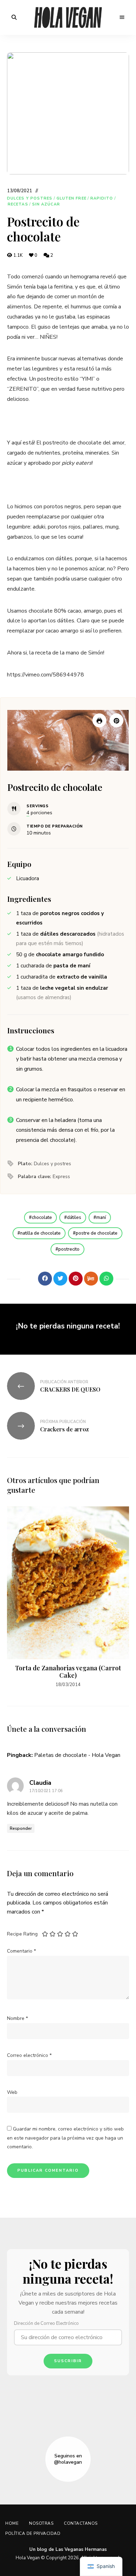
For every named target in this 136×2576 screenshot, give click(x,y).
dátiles (74, 1218)
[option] (68, 1597)
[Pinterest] (76, 1279)
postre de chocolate (97, 1233)
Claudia (40, 1783)
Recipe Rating (22, 1934)
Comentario (21, 1951)
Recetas (18, 204)
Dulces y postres (30, 198)
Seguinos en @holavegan (68, 2459)
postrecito (69, 1249)
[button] (116, 720)
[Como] (30, 1279)
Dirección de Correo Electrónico (46, 2323)
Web (12, 2092)
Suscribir (68, 2361)
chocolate (42, 1218)
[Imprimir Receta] (99, 720)
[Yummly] (91, 1279)
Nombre (17, 2018)
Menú (122, 17)
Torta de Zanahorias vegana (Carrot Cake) (68, 1672)
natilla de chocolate (40, 1233)
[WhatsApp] (106, 1279)
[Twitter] (60, 1279)
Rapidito (102, 198)
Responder (21, 1828)
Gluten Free (71, 198)
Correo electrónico (29, 2055)
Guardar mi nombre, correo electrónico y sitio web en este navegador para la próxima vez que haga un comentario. (65, 2138)
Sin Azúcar (46, 204)
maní (101, 1218)
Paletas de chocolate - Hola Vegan (77, 1755)
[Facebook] (45, 1279)
